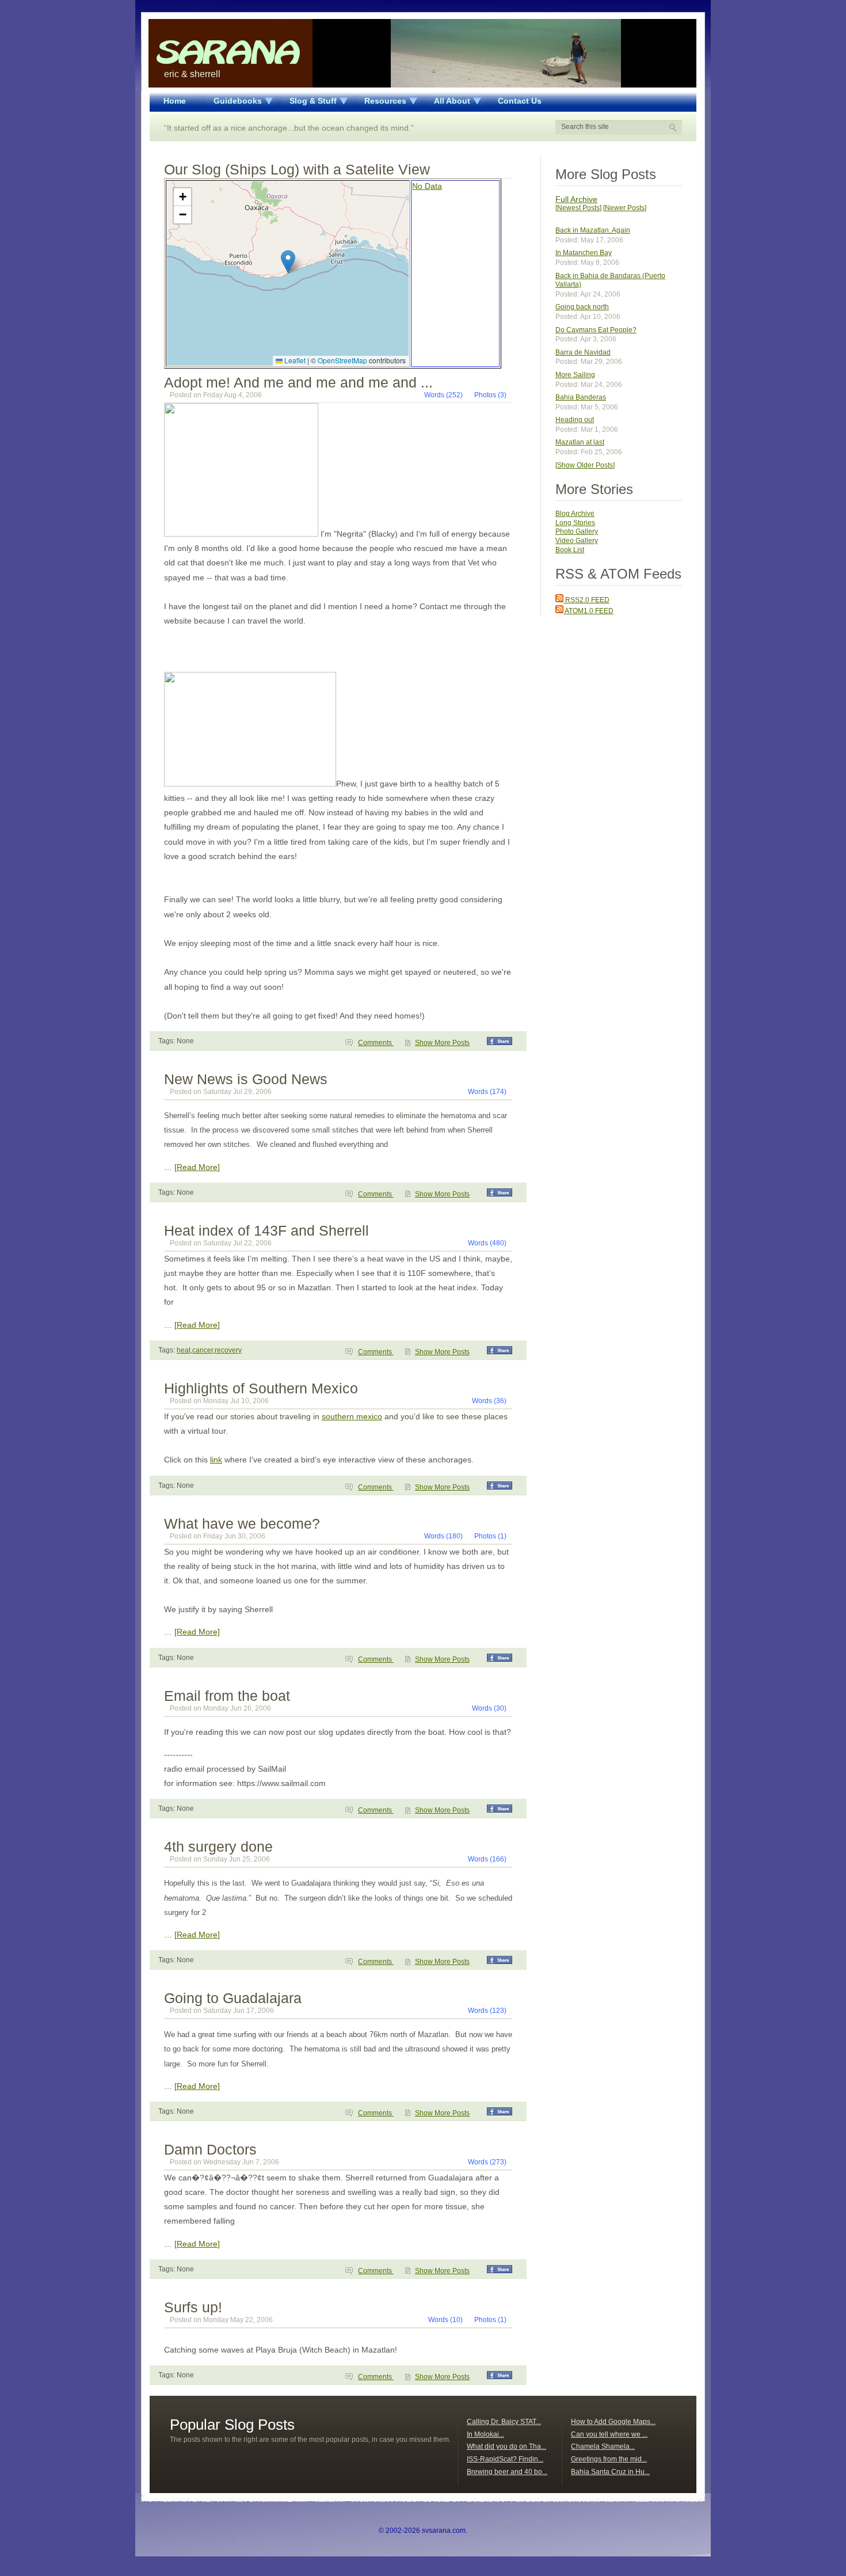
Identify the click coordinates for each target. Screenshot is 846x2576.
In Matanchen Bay (584, 253)
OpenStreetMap (342, 360)
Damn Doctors (210, 2149)
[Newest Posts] (578, 208)
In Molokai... (485, 2434)
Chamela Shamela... (603, 2446)
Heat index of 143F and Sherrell (266, 1230)
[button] (288, 262)
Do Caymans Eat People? (596, 330)
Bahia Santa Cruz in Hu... (610, 2472)
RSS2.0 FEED (586, 600)
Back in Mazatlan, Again (593, 230)
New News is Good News (246, 1079)
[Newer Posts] (625, 208)
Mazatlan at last (580, 442)
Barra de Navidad (583, 352)
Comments (376, 1043)
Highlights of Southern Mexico (261, 1388)
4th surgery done (218, 1846)
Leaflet (294, 360)
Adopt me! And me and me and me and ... (298, 382)
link (216, 1460)
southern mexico (352, 1416)
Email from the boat (227, 1696)
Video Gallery (577, 541)
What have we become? (242, 1523)
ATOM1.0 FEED (588, 611)
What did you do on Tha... (506, 2446)
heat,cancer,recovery (209, 1350)
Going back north (582, 307)
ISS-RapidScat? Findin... (505, 2459)
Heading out (575, 420)
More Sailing (575, 375)
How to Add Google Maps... (613, 2422)
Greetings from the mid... (609, 2459)
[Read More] (197, 1167)
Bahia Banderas (581, 397)
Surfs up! (193, 2307)
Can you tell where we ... (609, 2434)
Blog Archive (575, 514)
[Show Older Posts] (585, 465)
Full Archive (576, 199)
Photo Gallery (577, 531)
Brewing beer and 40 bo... (507, 2472)
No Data (427, 186)
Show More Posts (442, 1043)
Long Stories (575, 523)
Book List (570, 550)
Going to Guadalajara (233, 1998)
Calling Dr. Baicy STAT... (504, 2422)
